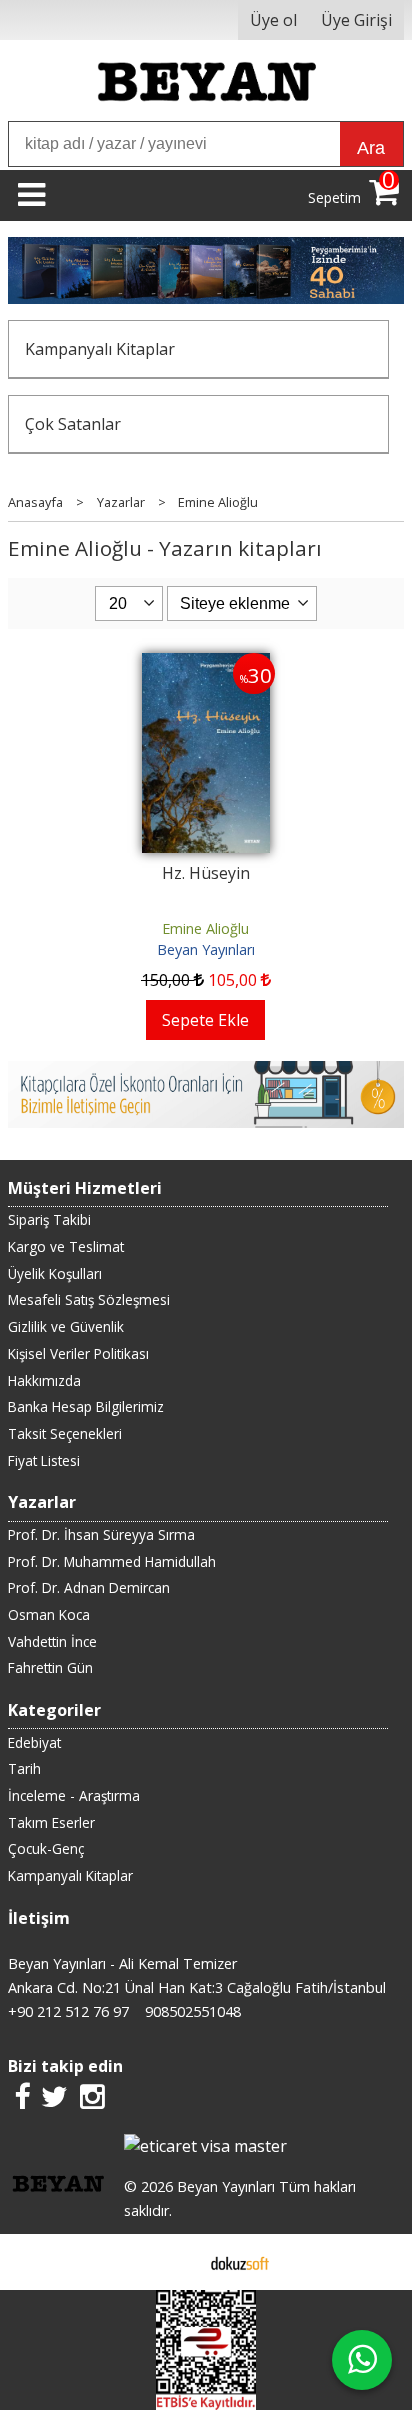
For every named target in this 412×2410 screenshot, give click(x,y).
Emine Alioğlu (205, 928)
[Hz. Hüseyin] (206, 665)
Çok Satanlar (73, 424)
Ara (371, 148)
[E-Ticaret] (240, 2262)
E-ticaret (174, 2262)
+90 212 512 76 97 (68, 2011)
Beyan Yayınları (206, 949)
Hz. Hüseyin (206, 873)
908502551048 (193, 2011)
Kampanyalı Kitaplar (100, 349)
